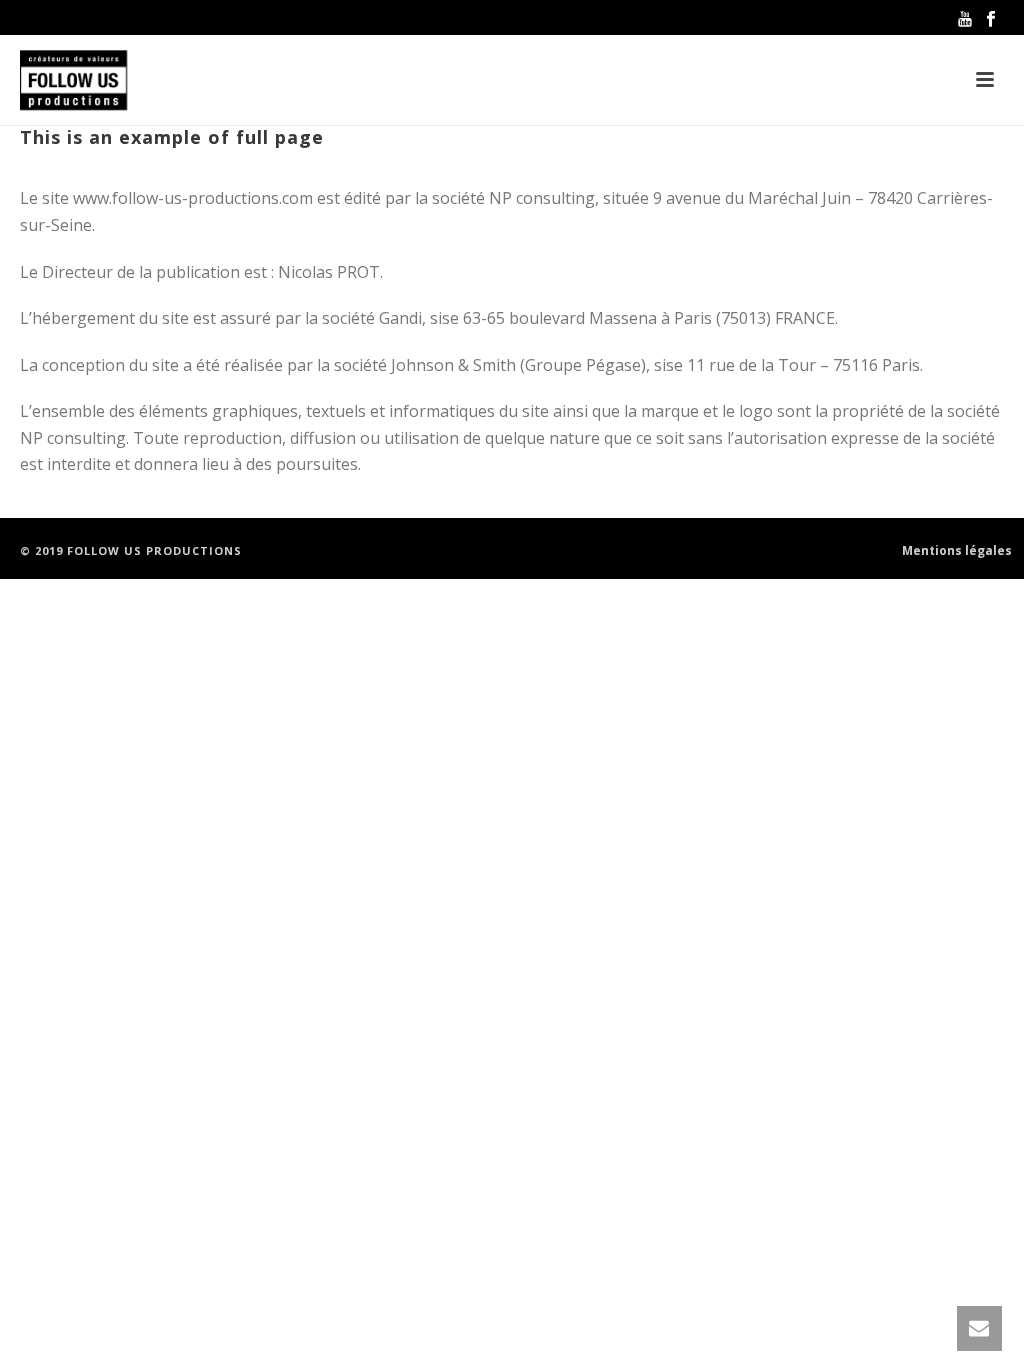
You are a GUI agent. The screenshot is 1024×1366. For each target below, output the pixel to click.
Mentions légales (957, 551)
